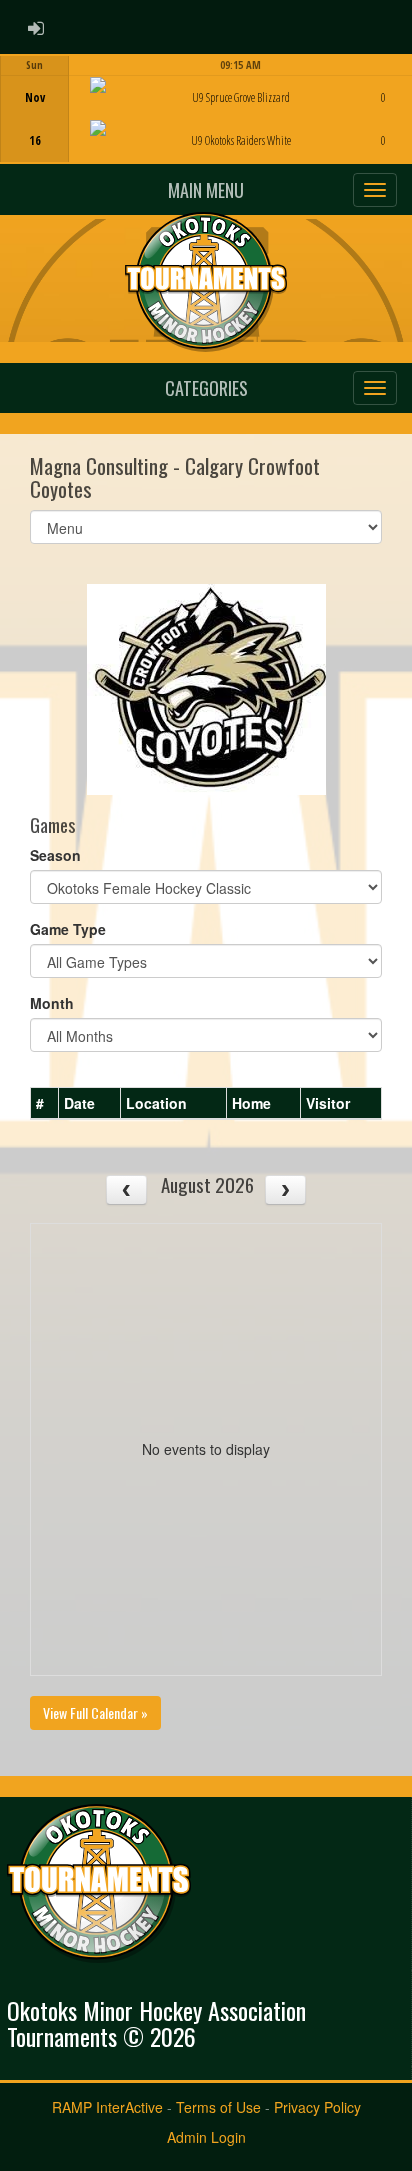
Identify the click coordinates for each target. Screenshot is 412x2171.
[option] (206, 109)
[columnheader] (45, 1104)
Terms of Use (218, 2107)
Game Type (68, 929)
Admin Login (206, 2137)
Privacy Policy (317, 2107)
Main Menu (206, 190)
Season (55, 855)
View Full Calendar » (95, 1712)
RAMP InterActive (107, 2107)
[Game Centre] (206, 124)
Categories (206, 388)
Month (52, 1003)
